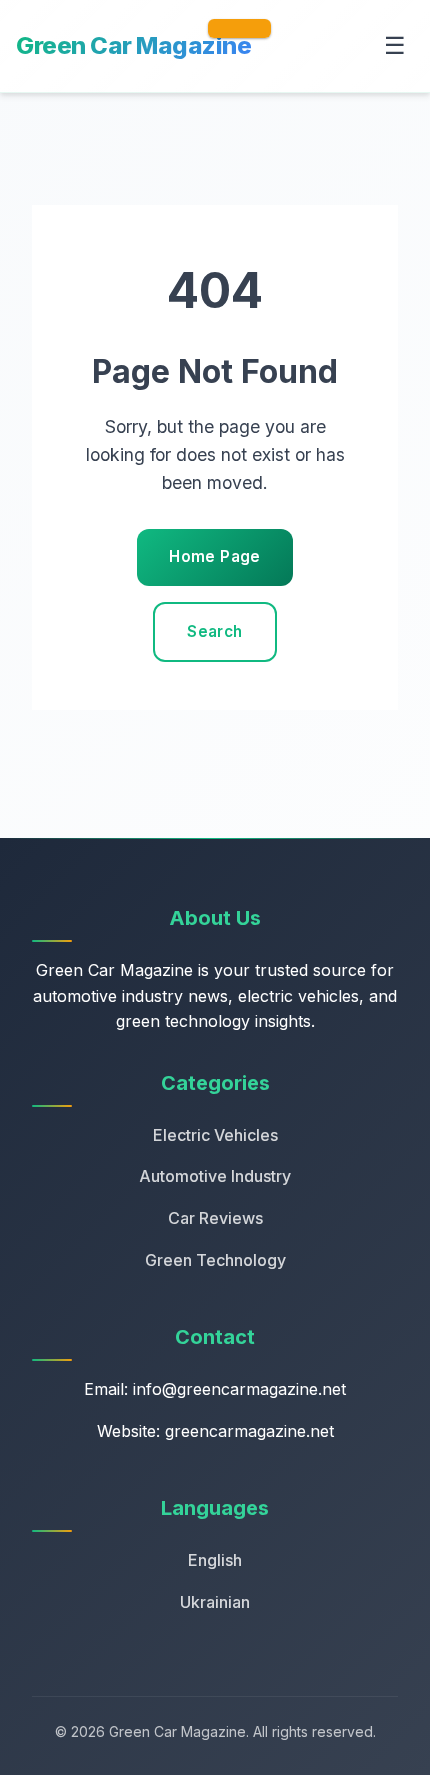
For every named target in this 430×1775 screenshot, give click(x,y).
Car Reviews (215, 1218)
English (215, 1560)
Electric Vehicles (215, 1135)
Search (214, 631)
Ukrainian (215, 1602)
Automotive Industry (215, 1176)
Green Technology (215, 1260)
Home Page (214, 556)
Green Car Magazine (133, 45)
